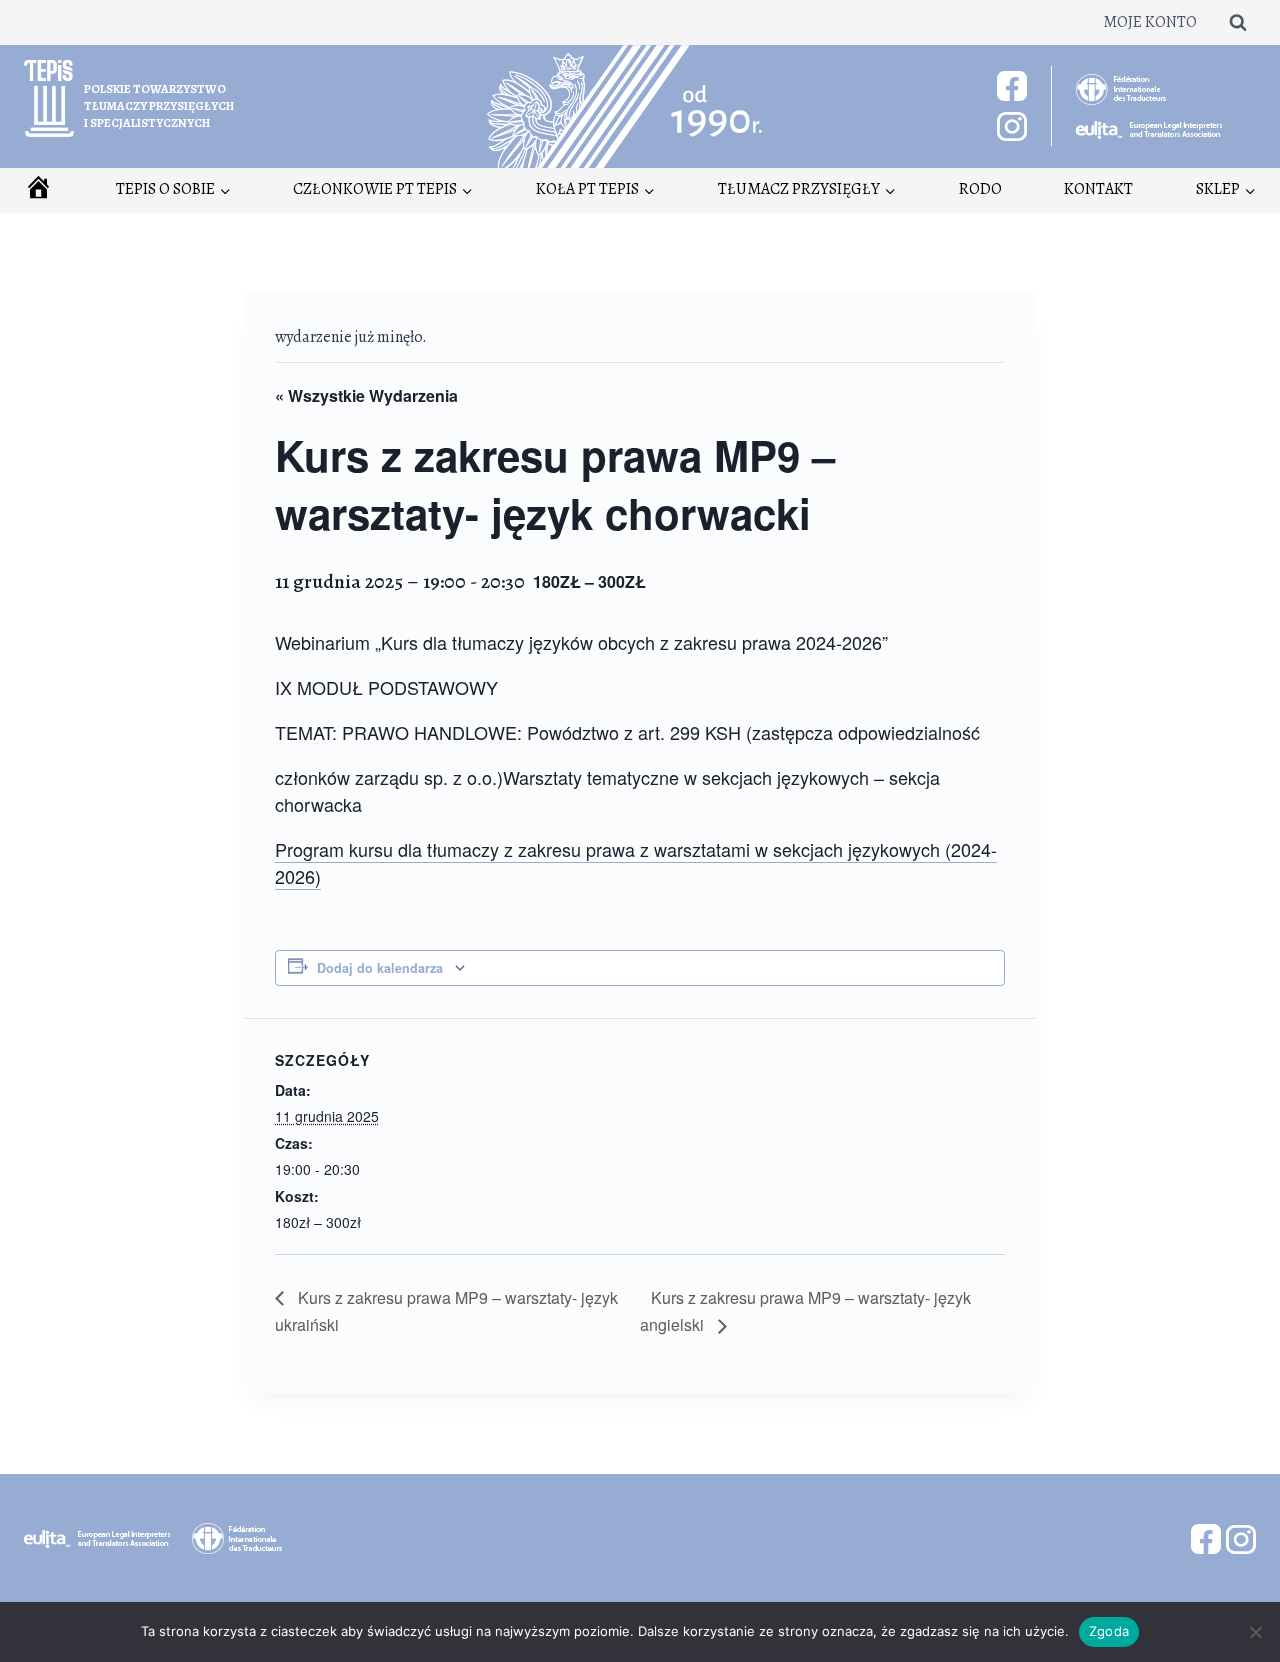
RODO (980, 189)
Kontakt (1098, 189)
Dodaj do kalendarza (380, 968)
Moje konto (1150, 22)
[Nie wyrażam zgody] (1255, 1632)
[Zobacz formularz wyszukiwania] (1238, 22)
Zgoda (1109, 1631)
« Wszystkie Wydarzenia (366, 395)
